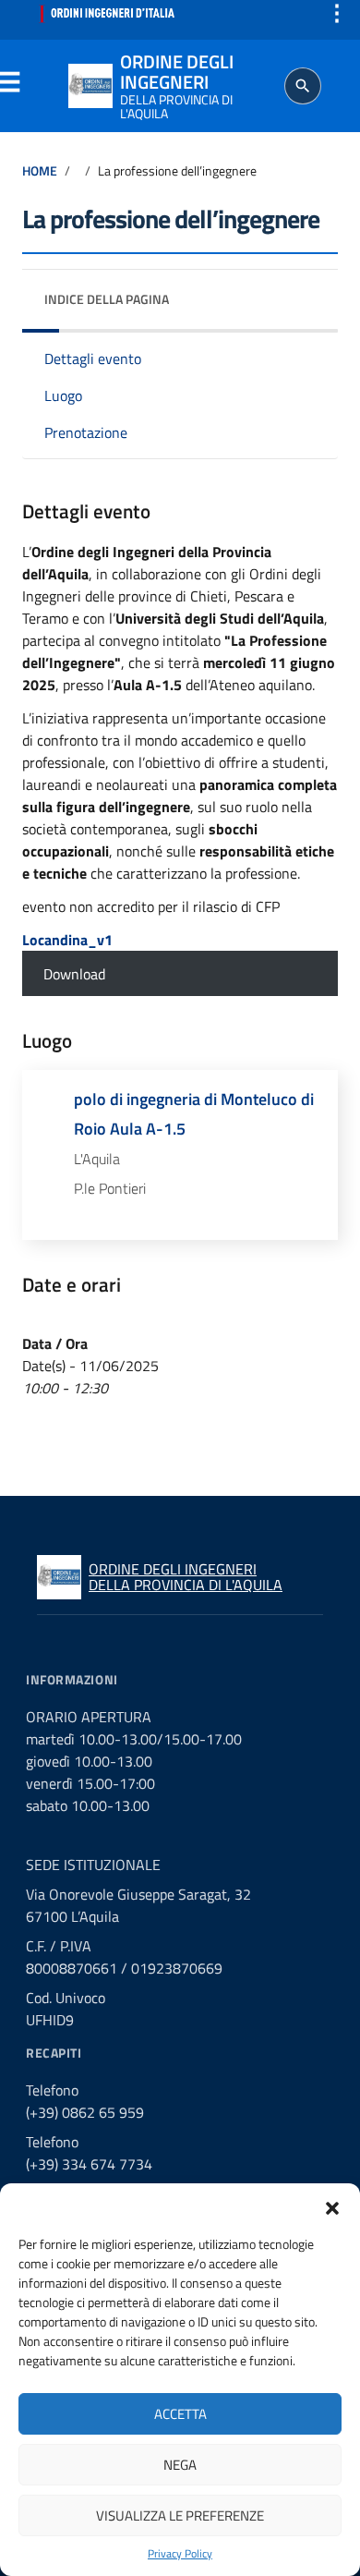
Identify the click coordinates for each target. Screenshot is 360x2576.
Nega (180, 2465)
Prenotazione (86, 432)
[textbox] (67, 940)
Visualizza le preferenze (180, 2515)
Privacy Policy (180, 2554)
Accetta (180, 2414)
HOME (40, 171)
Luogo (63, 395)
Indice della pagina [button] (107, 299)
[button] (332, 2206)
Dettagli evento (93, 358)
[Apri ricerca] (303, 86)
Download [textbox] (74, 974)
